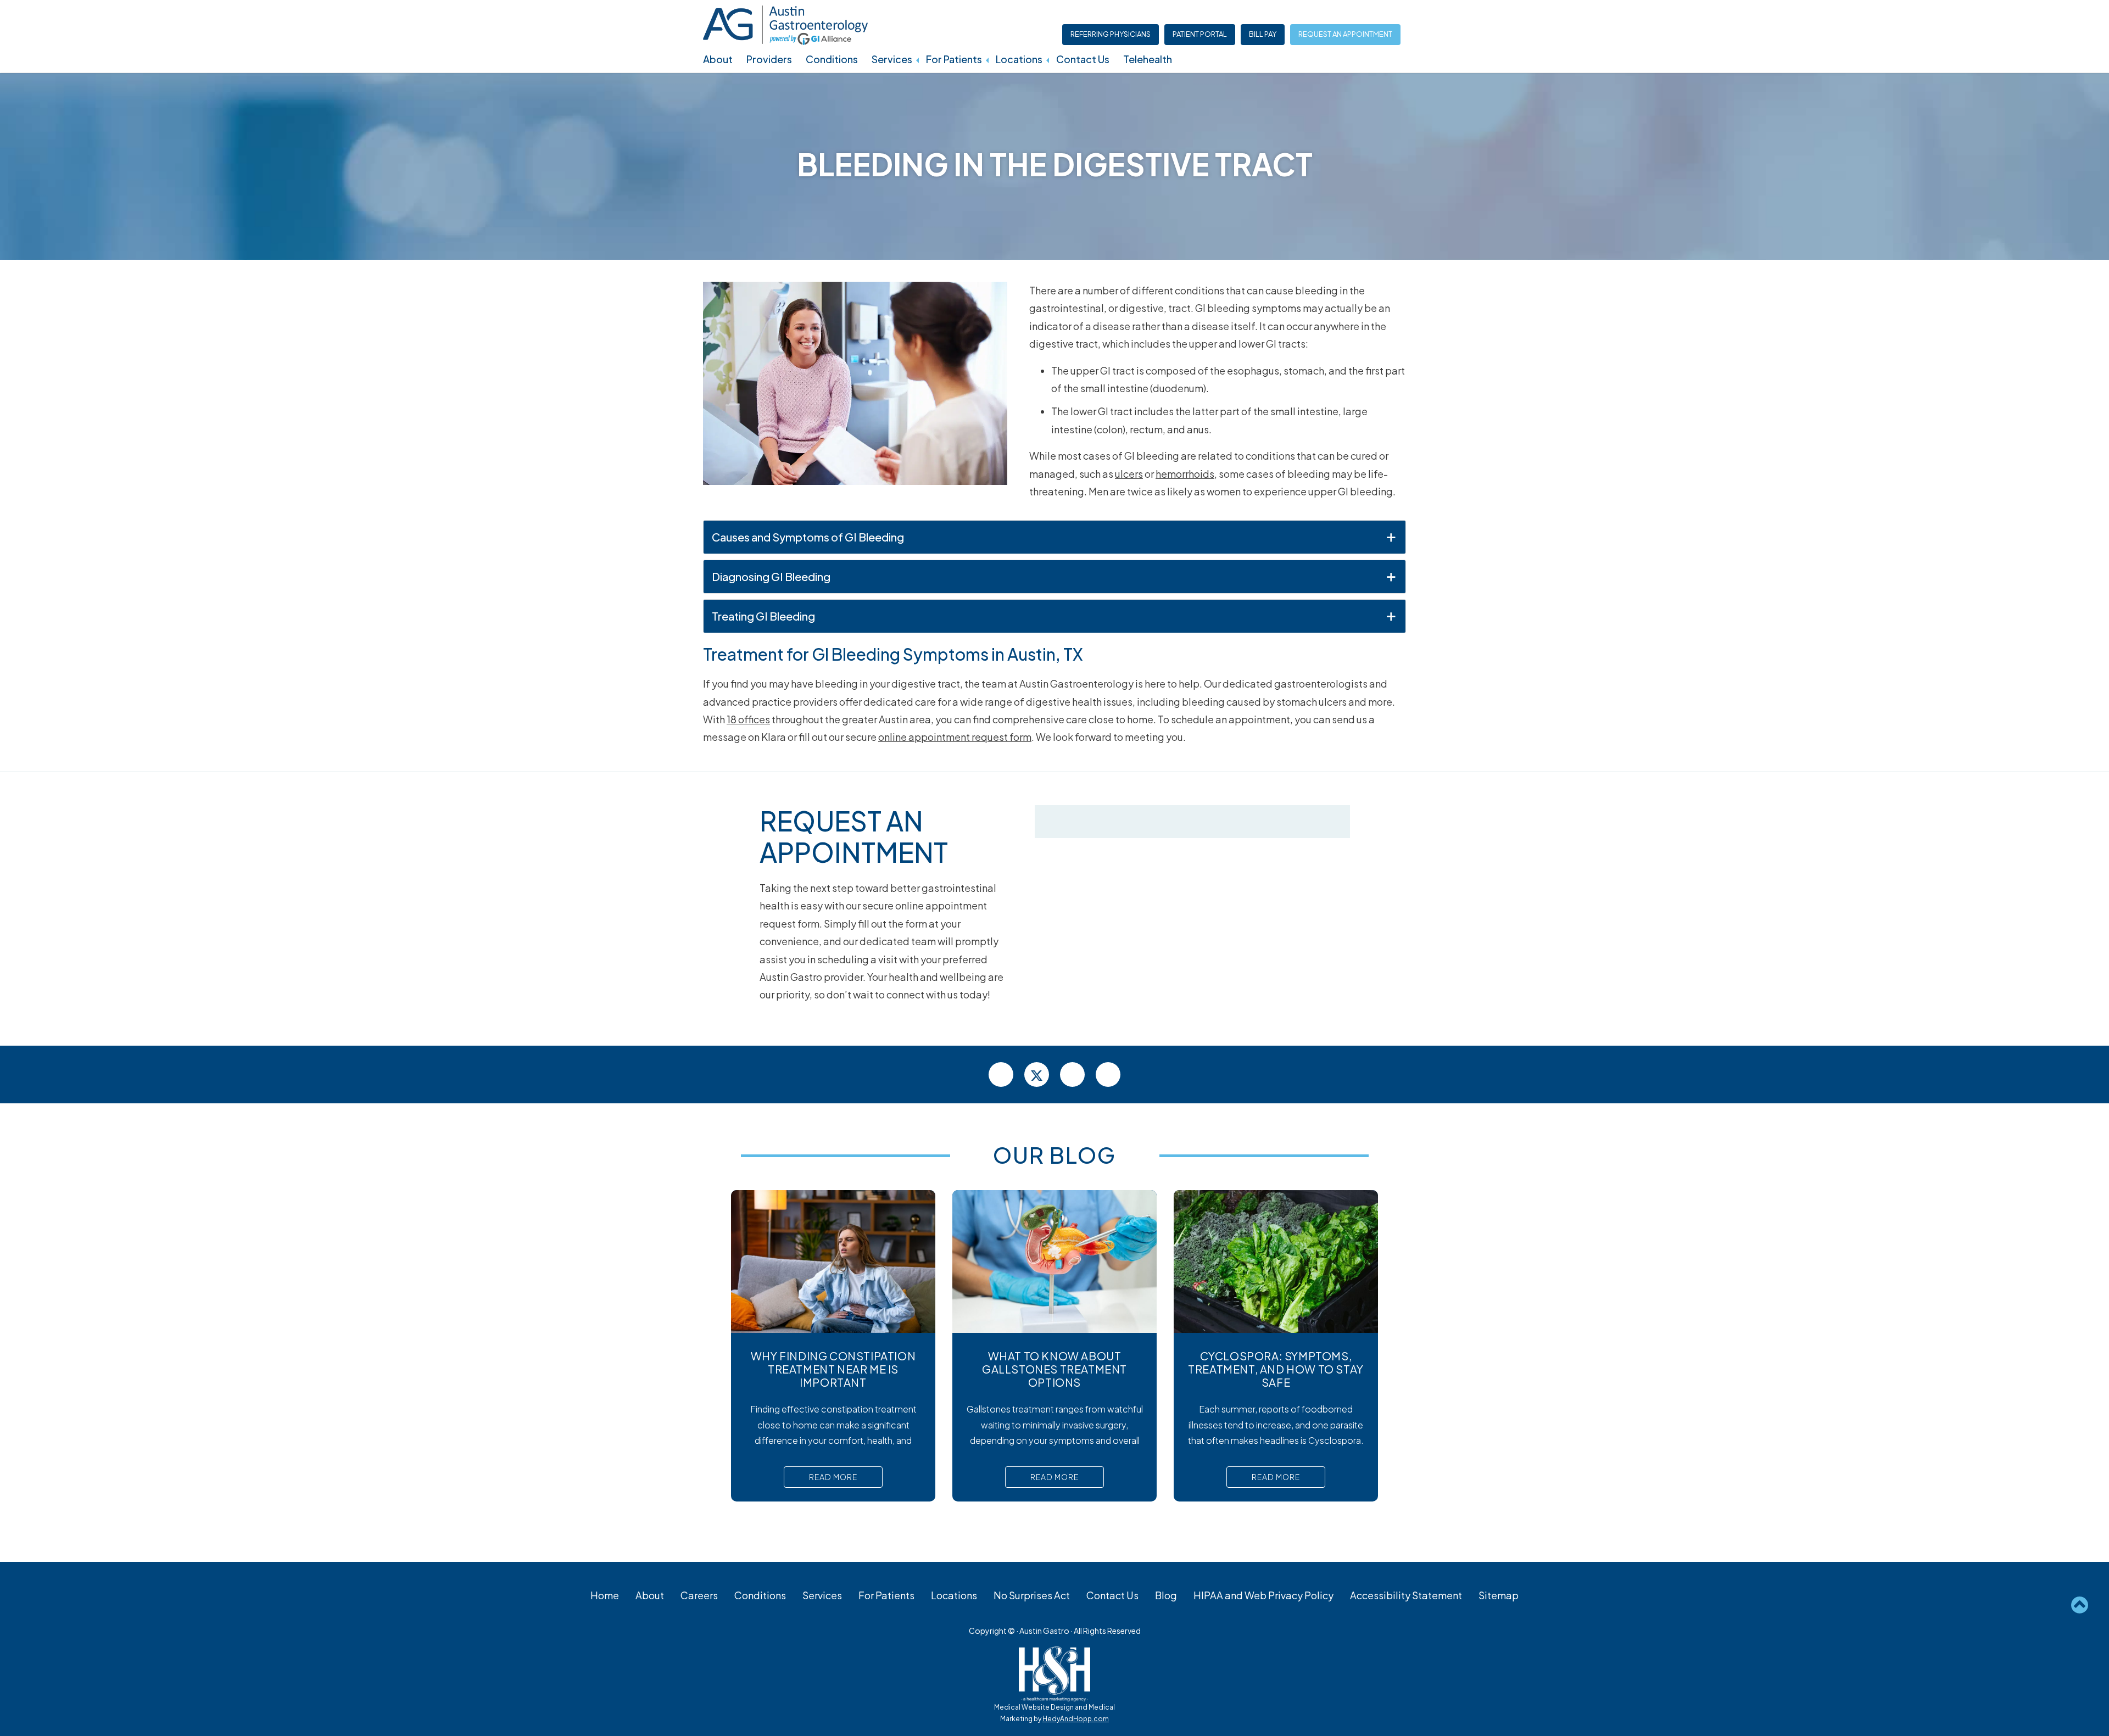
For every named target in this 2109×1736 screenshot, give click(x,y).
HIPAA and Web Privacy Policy (1263, 1595)
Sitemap (1499, 1595)
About (718, 59)
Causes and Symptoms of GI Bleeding (808, 537)
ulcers (1129, 474)
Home (605, 1595)
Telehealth (1148, 59)
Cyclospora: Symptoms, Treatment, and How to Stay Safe (1276, 1369)
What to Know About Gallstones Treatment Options (1054, 1369)
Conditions (832, 59)
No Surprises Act (1032, 1595)
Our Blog (1054, 1155)
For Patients (954, 59)
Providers (769, 59)
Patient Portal (1200, 34)
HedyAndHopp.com (1076, 1719)
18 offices (748, 719)
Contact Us (1083, 59)
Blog (1166, 1595)
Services (892, 59)
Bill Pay (1263, 34)
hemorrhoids (1185, 474)
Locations (1019, 59)
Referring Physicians (1111, 34)
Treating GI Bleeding (763, 616)
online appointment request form (955, 737)
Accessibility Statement (1406, 1595)
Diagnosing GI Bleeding (771, 576)
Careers (699, 1595)
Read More (833, 1477)
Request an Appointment (1345, 34)
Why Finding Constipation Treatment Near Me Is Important (833, 1369)
